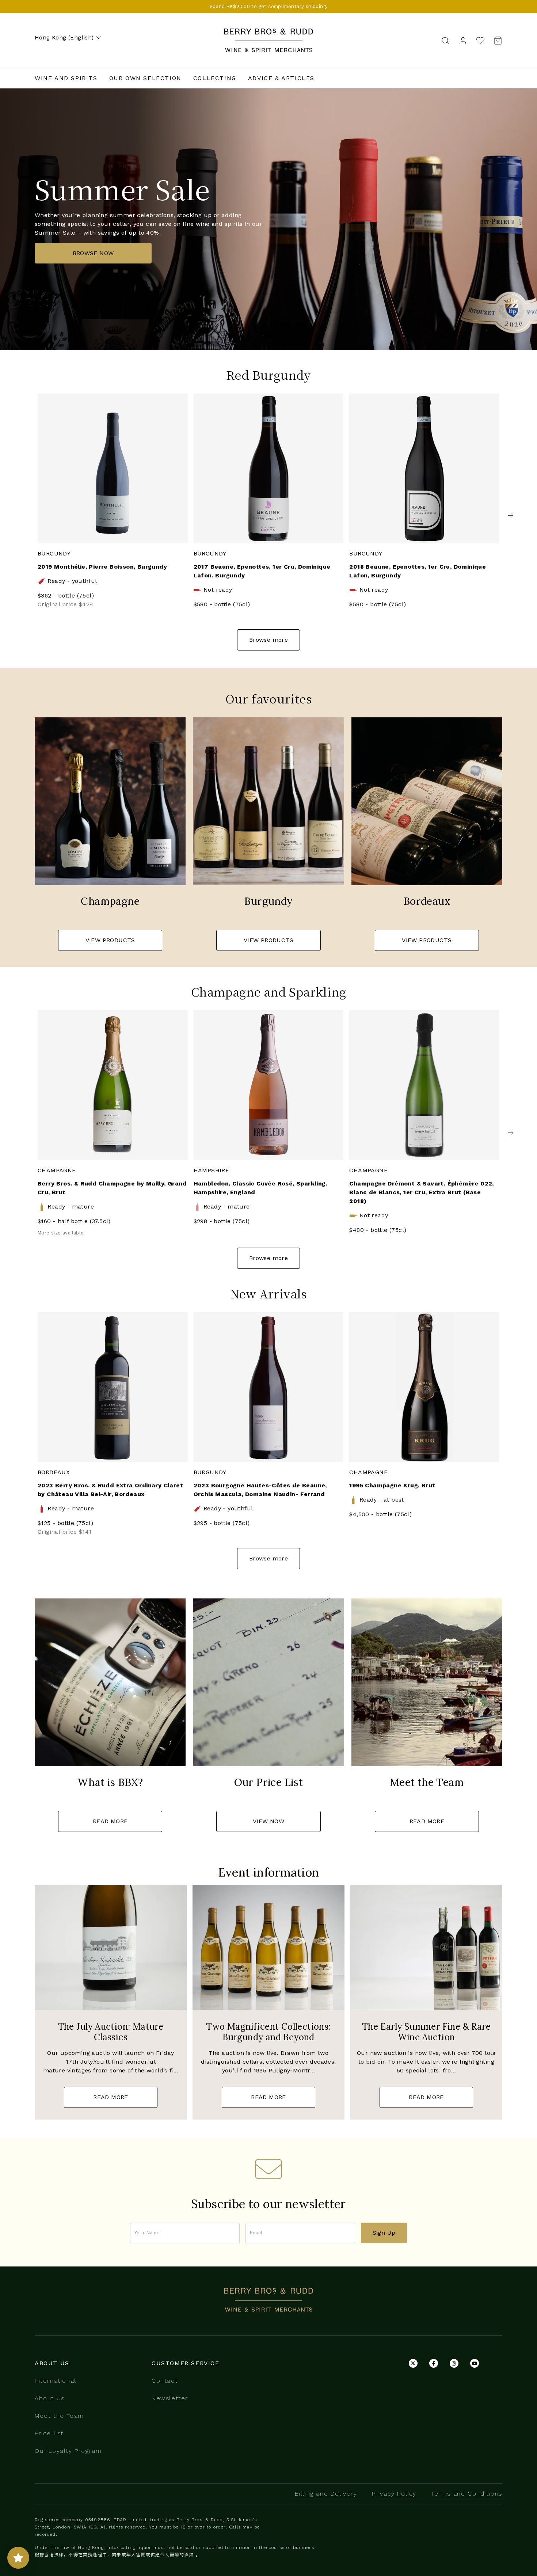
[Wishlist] (480, 40)
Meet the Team (59, 2416)
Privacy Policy (394, 2494)
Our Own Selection (145, 78)
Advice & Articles (281, 78)
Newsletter (170, 2398)
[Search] (445, 40)
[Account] (463, 40)
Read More (110, 1821)
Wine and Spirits (66, 78)
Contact (165, 2381)
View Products (110, 940)
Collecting (215, 78)
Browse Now (93, 253)
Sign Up (384, 2233)
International (56, 2381)
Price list (49, 2433)
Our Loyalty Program (68, 2451)
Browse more (268, 640)
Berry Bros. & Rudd (268, 33)
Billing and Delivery (326, 2494)
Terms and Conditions (467, 2494)
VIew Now (268, 1821)
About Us (50, 2398)
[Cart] (496, 40)
